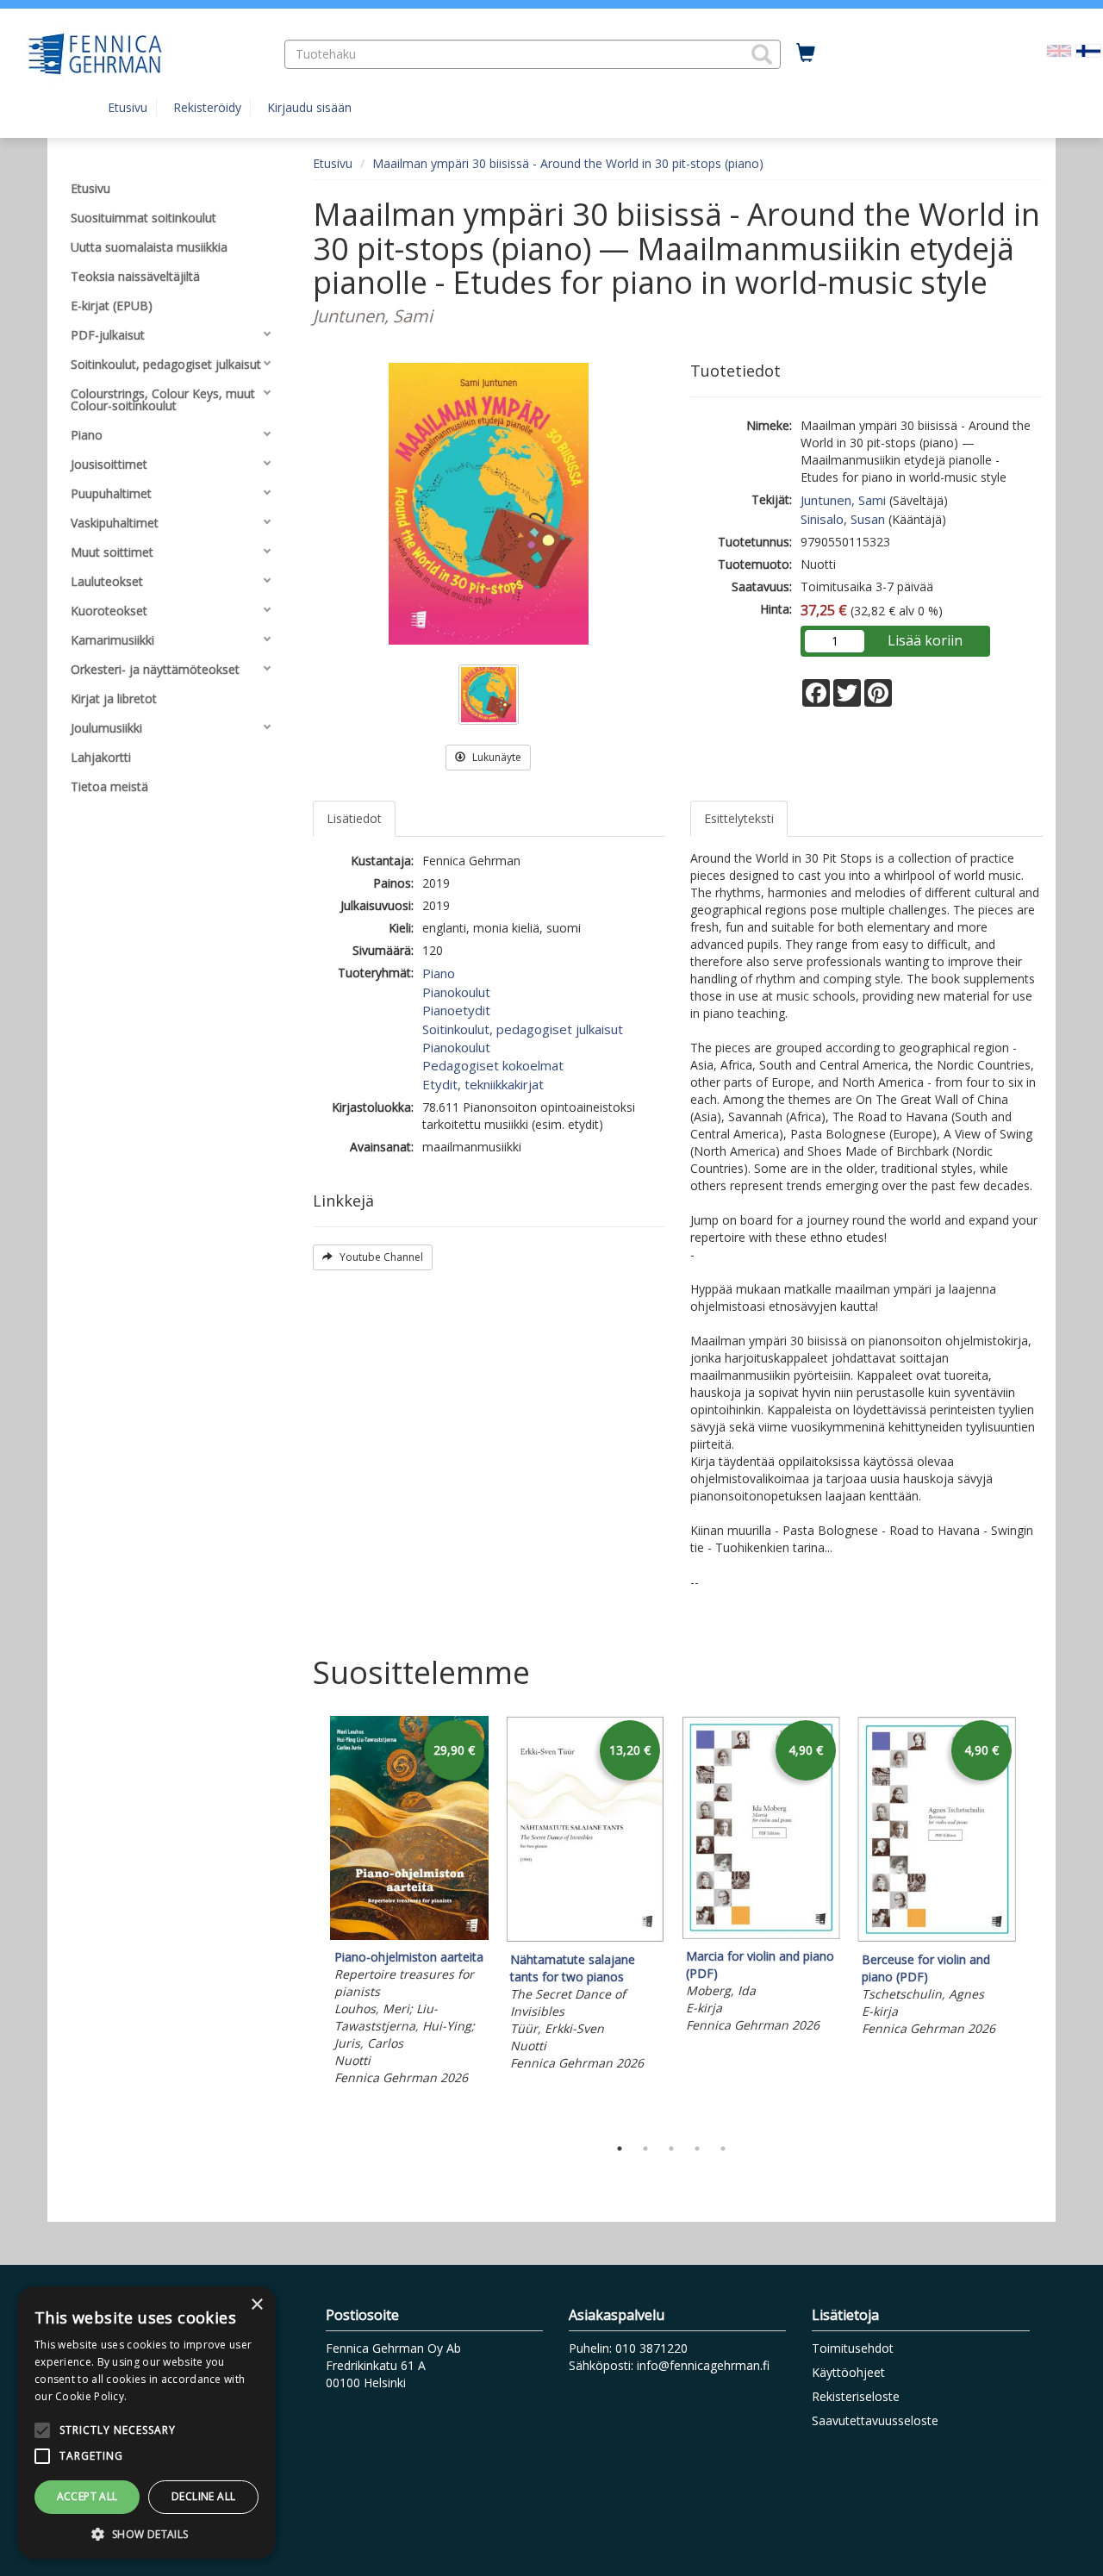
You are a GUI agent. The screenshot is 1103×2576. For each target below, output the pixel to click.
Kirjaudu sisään (309, 107)
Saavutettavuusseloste (875, 2420)
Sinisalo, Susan (843, 519)
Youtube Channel (380, 1257)
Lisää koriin (925, 640)
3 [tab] (671, 2149)
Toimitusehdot (853, 2348)
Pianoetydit (456, 1010)
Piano (439, 973)
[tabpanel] (409, 1903)
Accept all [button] (87, 2496)
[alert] (146, 2423)
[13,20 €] (585, 1938)
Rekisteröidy (207, 107)
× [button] (256, 2305)
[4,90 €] (761, 1934)
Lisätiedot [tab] (354, 818)
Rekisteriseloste (856, 2396)
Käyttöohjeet (848, 2372)
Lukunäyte (495, 757)
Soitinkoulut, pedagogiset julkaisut (523, 1029)
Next (1034, 1921)
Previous (308, 1921)
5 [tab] (723, 2149)
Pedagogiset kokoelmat (493, 1065)
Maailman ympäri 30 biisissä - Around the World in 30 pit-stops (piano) (568, 163)
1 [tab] (620, 2149)
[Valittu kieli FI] (1088, 50)
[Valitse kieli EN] (1059, 50)
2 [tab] (645, 2149)
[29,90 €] (409, 1935)
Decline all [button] (203, 2496)
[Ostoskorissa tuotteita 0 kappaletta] (806, 53)
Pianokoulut (456, 992)
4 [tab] (697, 2149)
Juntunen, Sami (843, 500)
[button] (762, 54)
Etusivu (128, 107)
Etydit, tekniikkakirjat (483, 1084)
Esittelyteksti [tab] (739, 818)
